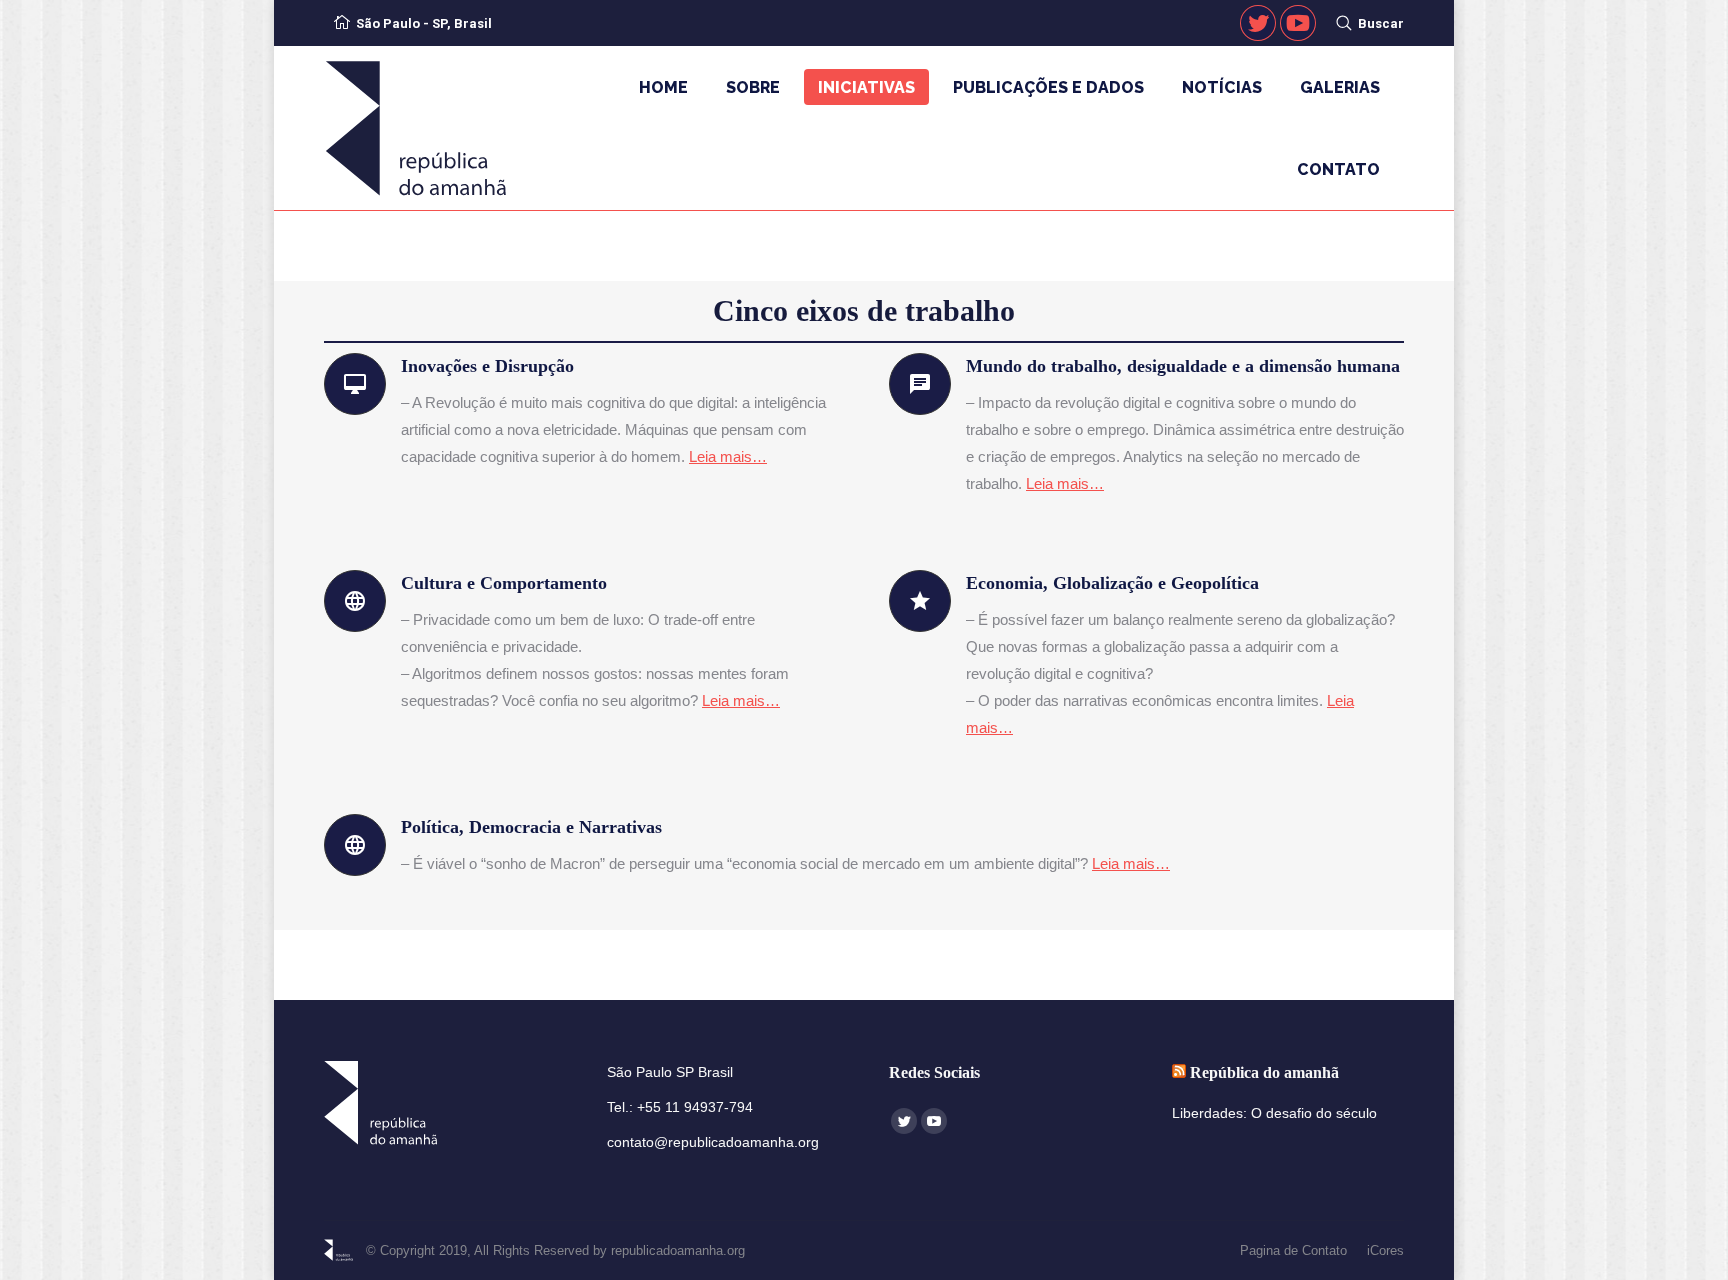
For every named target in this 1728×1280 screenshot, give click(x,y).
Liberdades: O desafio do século (1274, 1113)
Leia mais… (728, 456)
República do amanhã (1264, 1072)
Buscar (1381, 23)
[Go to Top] (1696, 1248)
